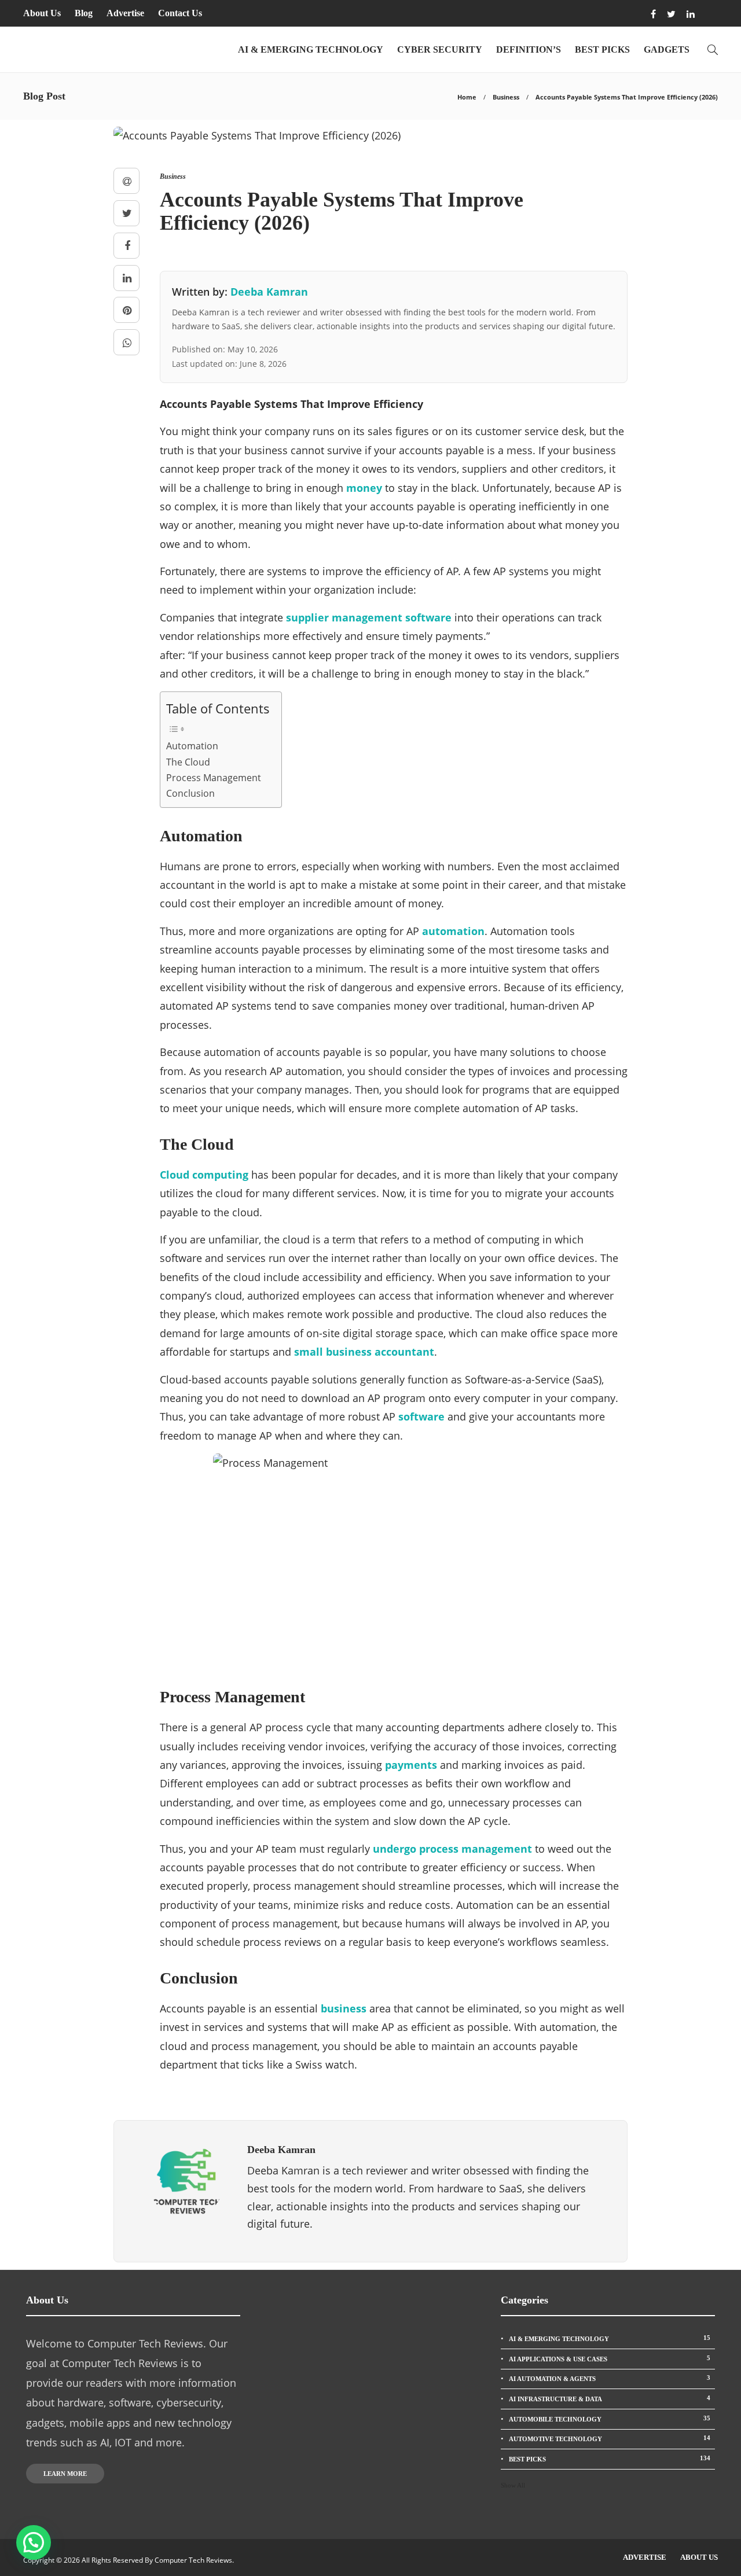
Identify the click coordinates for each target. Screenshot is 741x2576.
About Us (42, 13)
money (364, 488)
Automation (192, 746)
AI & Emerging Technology (311, 49)
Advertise (125, 13)
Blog (84, 13)
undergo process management (452, 1849)
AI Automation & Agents (610, 2378)
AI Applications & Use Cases (610, 2358)
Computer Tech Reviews (193, 2560)
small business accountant (364, 1352)
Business (506, 97)
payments (411, 1765)
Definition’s (529, 49)
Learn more (65, 2474)
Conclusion (190, 793)
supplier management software (369, 617)
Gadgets (667, 49)
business (344, 2008)
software (421, 1416)
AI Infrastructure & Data (610, 2398)
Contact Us (180, 13)
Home (467, 97)
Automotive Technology (610, 2438)
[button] (34, 2542)
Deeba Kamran (269, 292)
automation (453, 931)
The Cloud (188, 762)
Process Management (214, 778)
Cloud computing (204, 1175)
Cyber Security (440, 49)
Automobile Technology (610, 2419)
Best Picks (602, 49)
